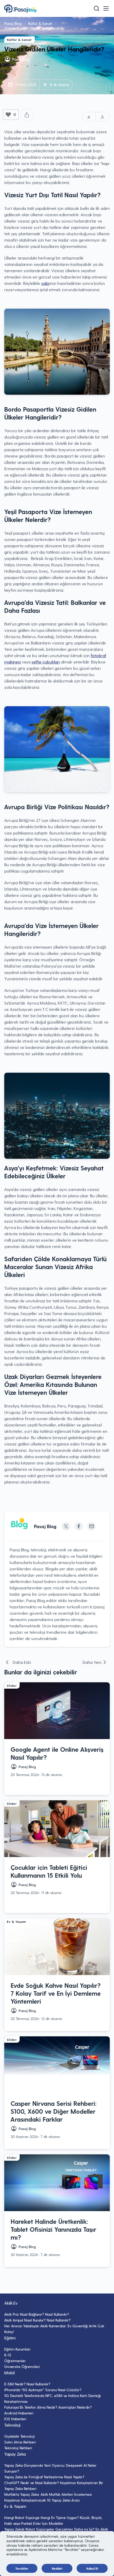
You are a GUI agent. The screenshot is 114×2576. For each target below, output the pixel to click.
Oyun (10, 38)
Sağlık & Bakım (18, 49)
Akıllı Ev (11, 71)
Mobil (9, 28)
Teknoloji (12, 17)
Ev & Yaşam (15, 60)
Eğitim (10, 82)
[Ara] (97, 8)
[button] (106, 8)
